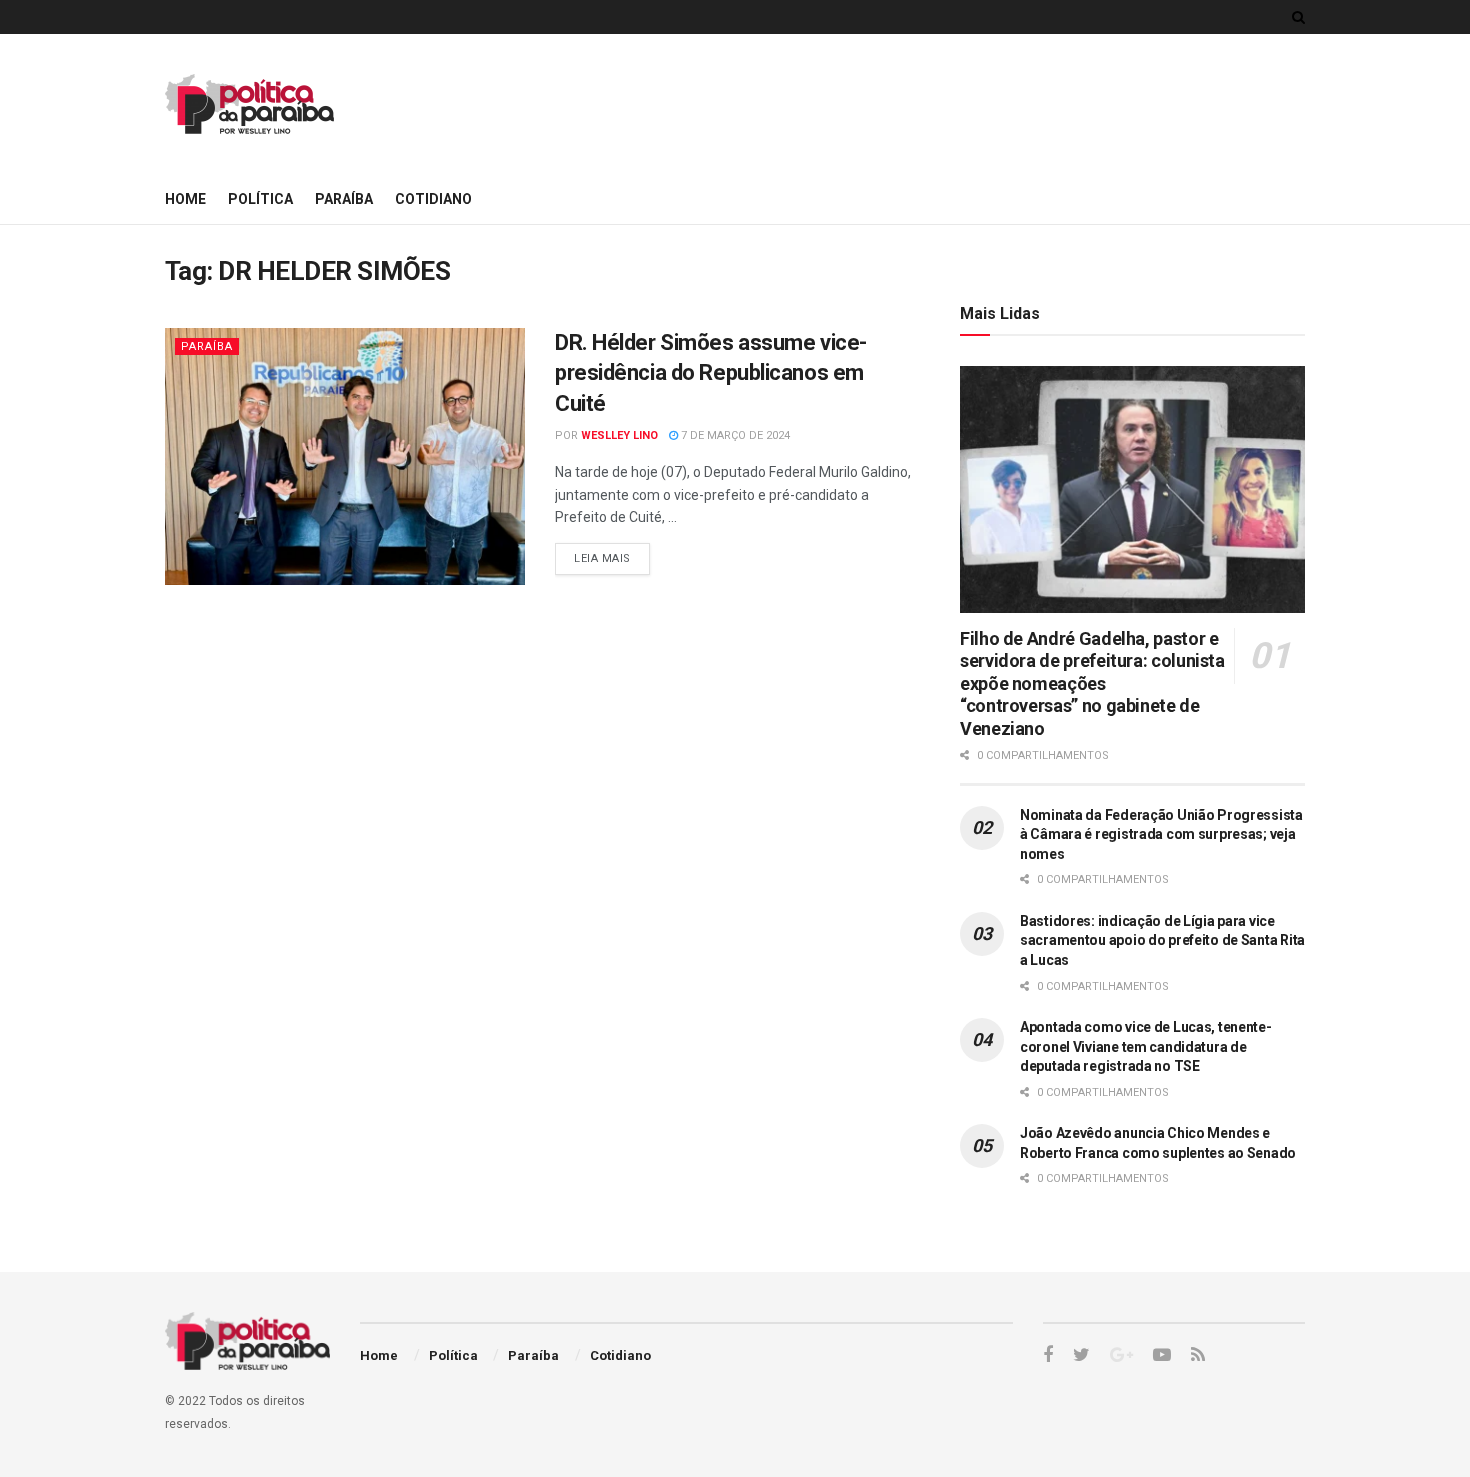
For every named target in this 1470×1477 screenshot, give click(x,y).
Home (185, 199)
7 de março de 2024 (734, 435)
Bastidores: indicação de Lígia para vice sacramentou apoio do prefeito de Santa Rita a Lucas (1162, 940)
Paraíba (344, 199)
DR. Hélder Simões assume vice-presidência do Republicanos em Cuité (711, 373)
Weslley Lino (619, 435)
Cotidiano (433, 199)
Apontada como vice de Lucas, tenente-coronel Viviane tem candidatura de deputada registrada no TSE (1146, 1046)
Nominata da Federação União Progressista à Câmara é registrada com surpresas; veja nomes (1161, 834)
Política (260, 199)
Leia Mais (602, 558)
